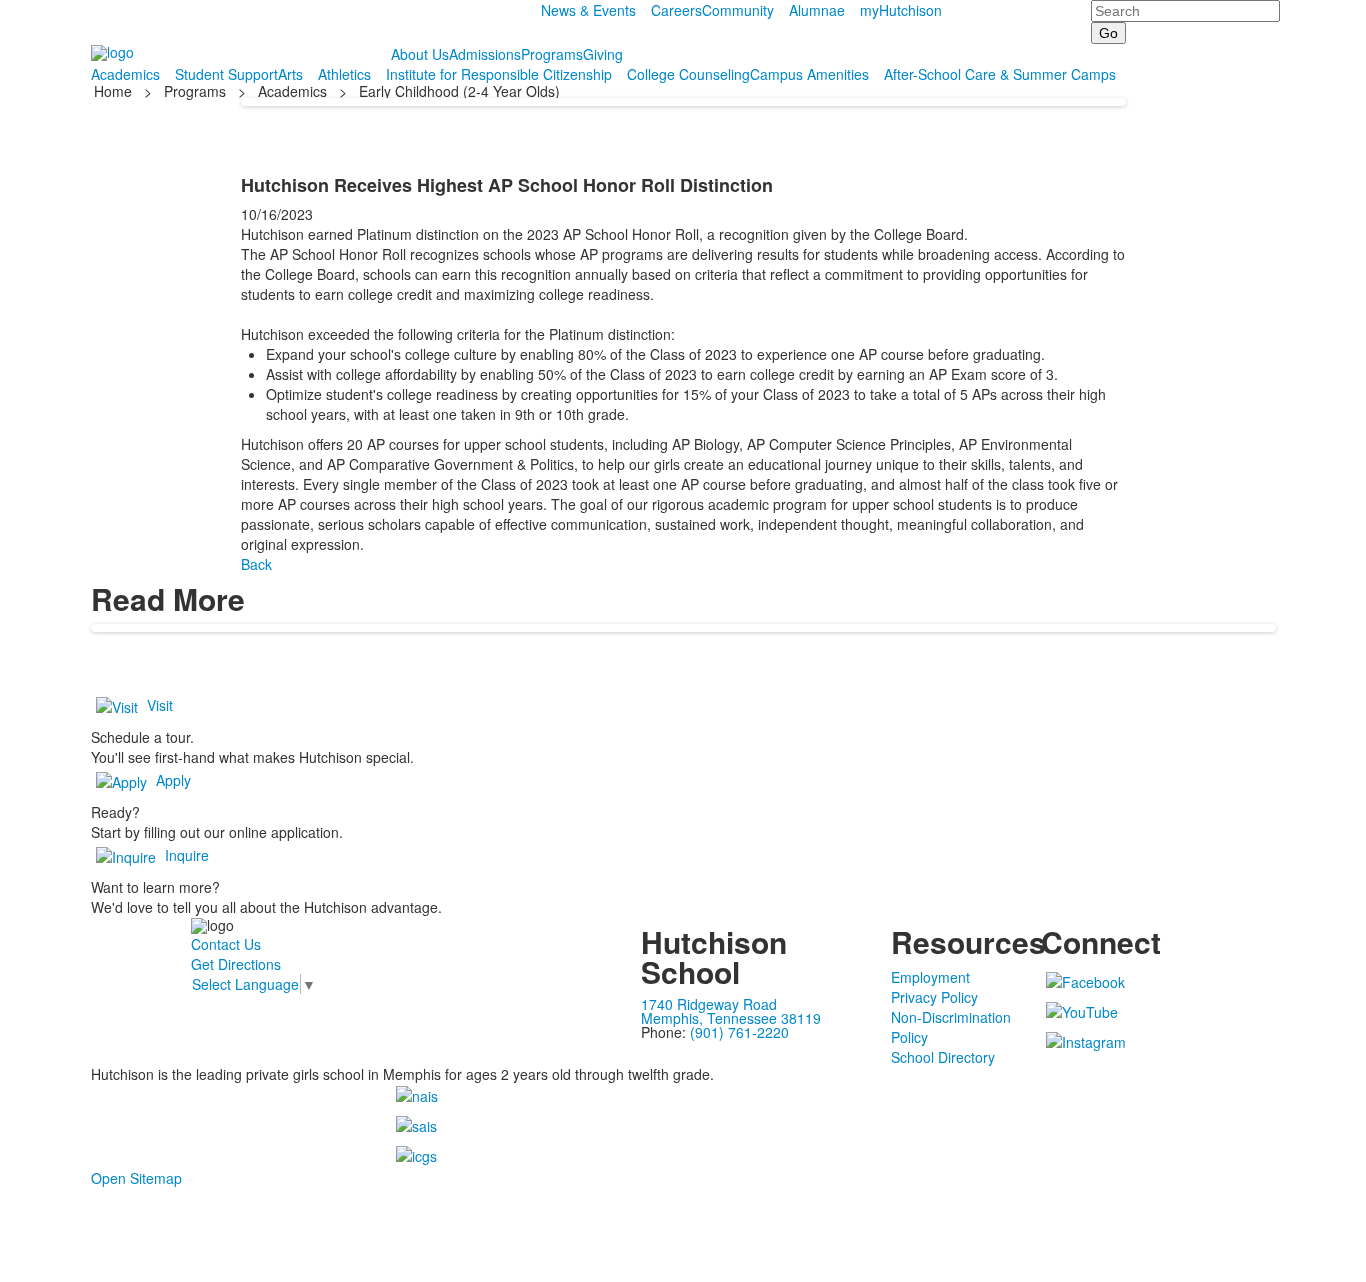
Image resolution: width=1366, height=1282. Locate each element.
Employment (930, 977)
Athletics (344, 74)
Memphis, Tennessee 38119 (731, 1018)
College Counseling (688, 74)
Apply (173, 780)
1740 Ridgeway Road (709, 1004)
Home (115, 91)
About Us (420, 54)
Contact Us (226, 944)
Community (738, 10)
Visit (160, 705)
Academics (125, 74)
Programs (552, 54)
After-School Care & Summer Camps (1000, 74)
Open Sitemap (136, 1178)
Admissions (485, 54)
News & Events (588, 10)
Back (256, 564)
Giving (603, 54)
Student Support (226, 74)
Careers (676, 10)
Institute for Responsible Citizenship (499, 74)
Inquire (187, 855)
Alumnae (817, 10)
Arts (290, 74)
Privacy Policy (934, 997)
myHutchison (901, 10)
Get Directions (236, 964)
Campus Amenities (809, 74)
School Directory (943, 1057)
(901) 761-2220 (739, 1032)
